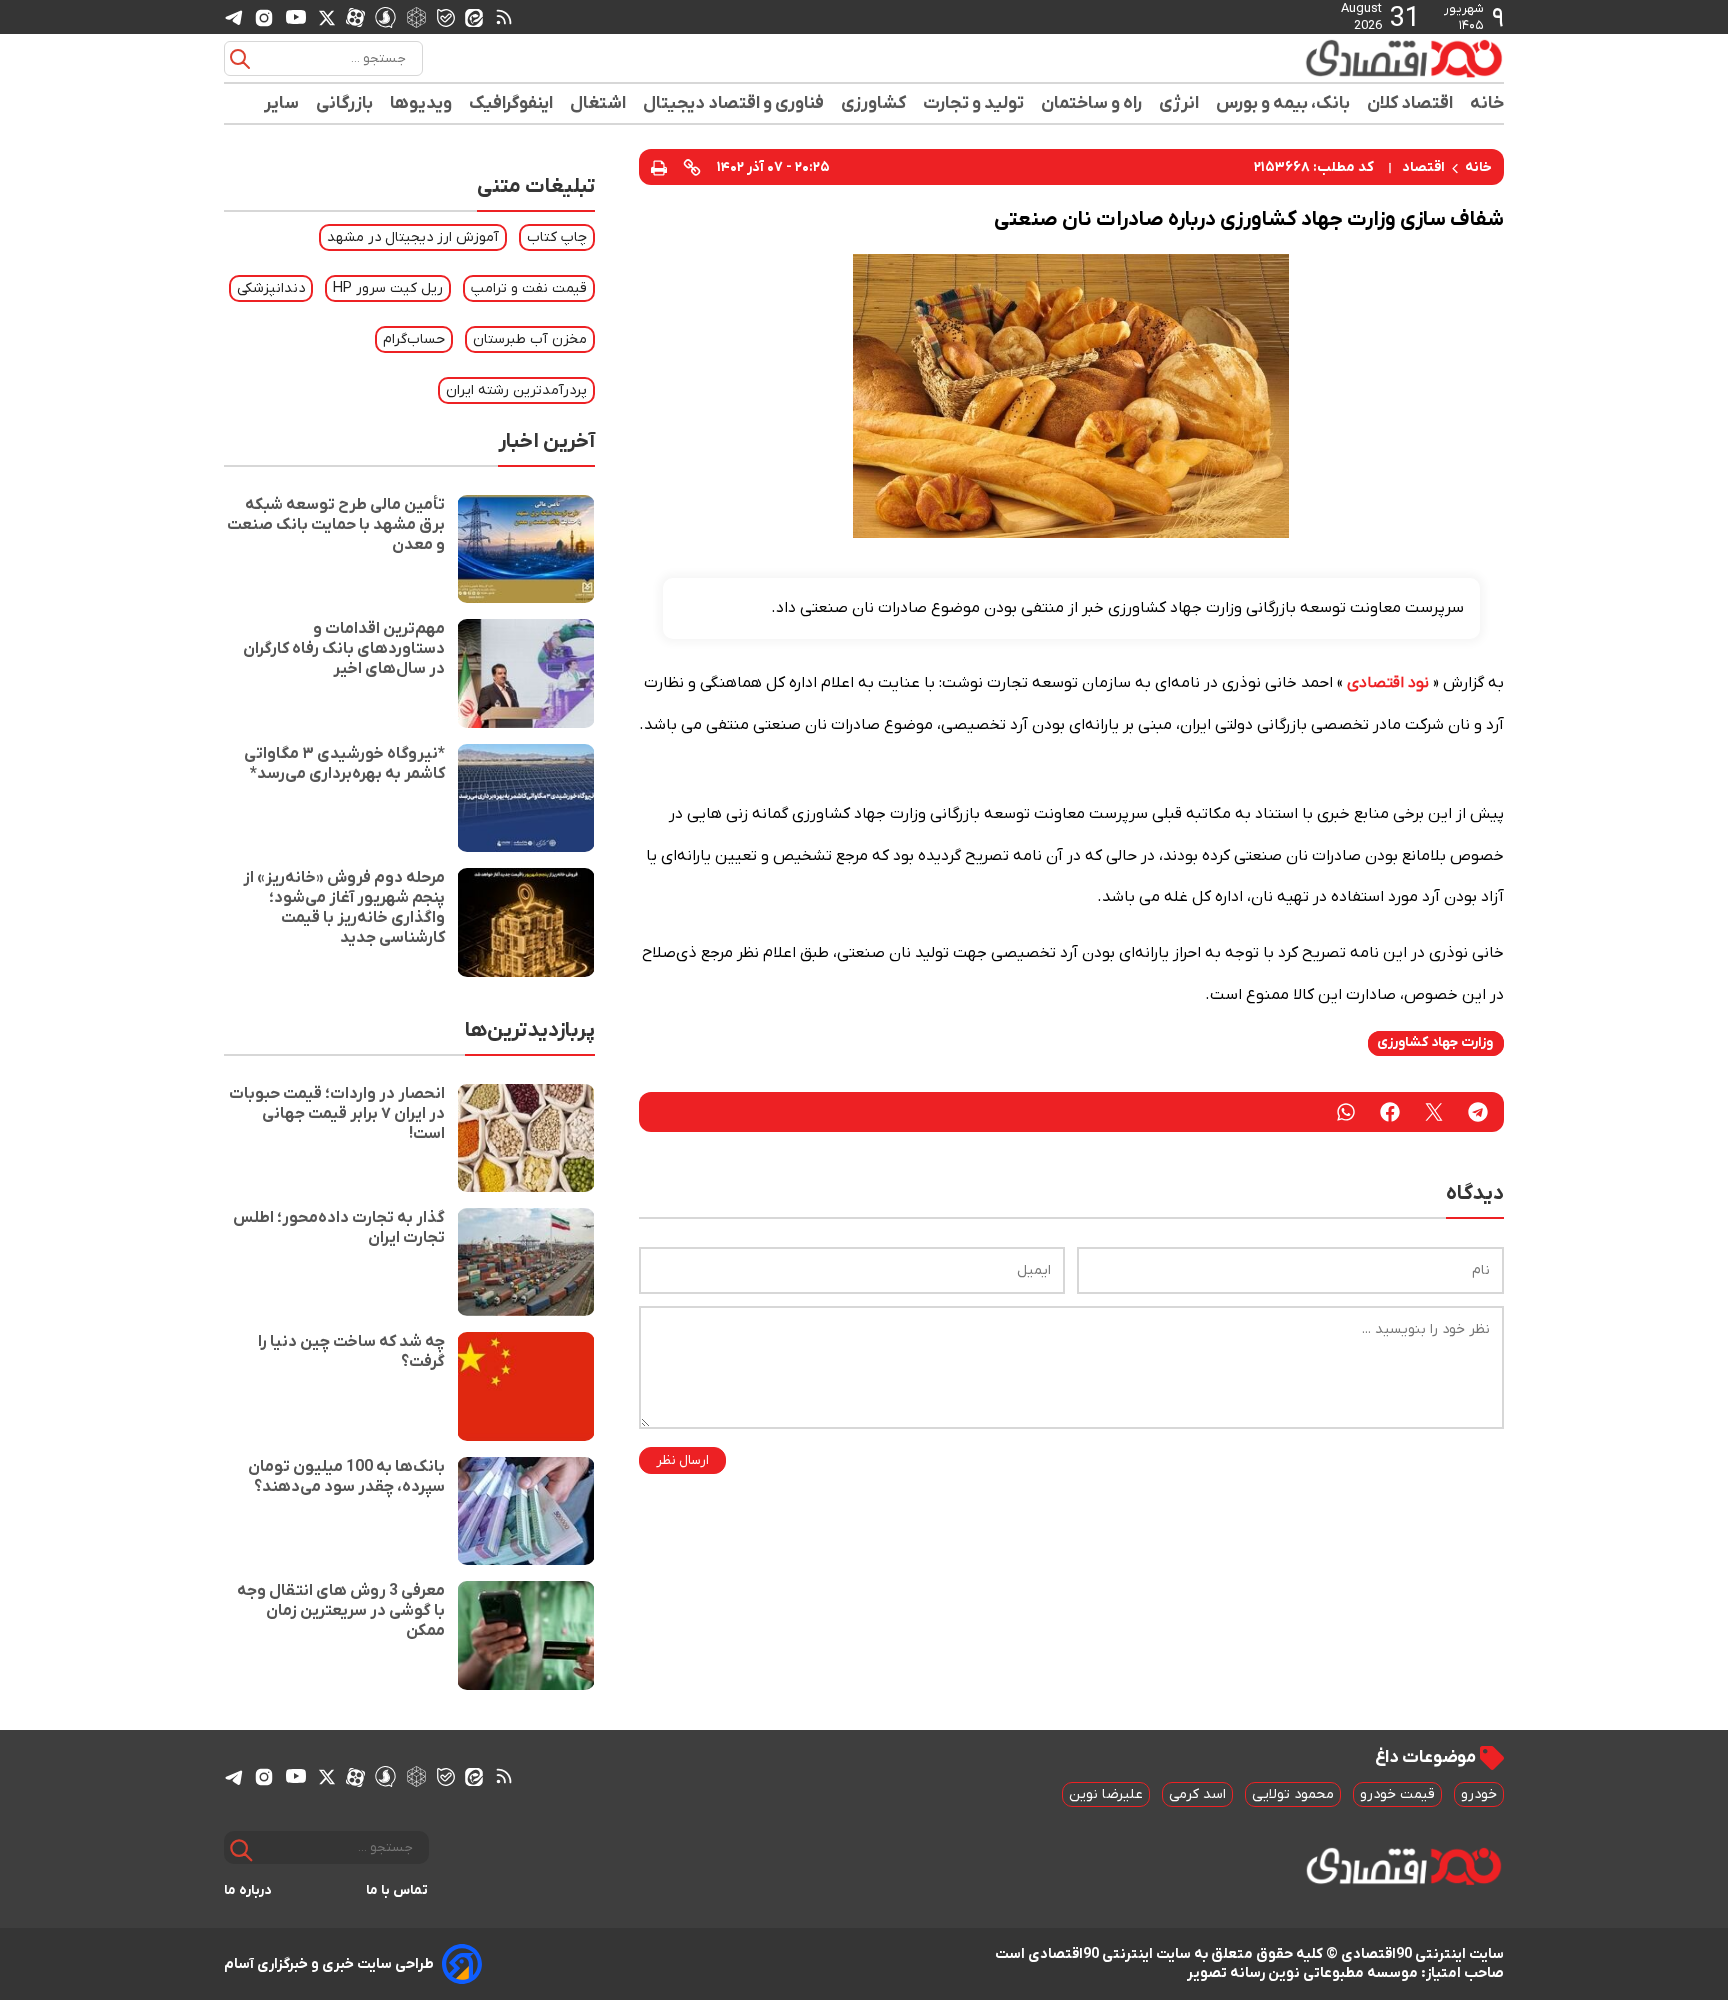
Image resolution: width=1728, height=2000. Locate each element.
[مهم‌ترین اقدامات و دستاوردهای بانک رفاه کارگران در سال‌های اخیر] (526, 673)
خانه (1487, 103)
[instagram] (264, 17)
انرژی (1179, 103)
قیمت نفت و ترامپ (529, 288)
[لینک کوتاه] (692, 167)
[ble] (446, 17)
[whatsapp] (1346, 1112)
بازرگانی (345, 103)
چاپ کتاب (557, 237)
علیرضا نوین (1106, 1794)
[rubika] (416, 16)
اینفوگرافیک (511, 103)
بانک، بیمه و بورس (1283, 103)
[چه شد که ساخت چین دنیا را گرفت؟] (526, 1386)
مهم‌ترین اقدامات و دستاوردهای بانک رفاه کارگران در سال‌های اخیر (344, 649)
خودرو (1479, 1794)
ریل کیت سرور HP (388, 288)
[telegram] (234, 17)
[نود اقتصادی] (1344, 58)
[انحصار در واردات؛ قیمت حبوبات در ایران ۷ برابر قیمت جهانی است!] (526, 1138)
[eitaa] (474, 17)
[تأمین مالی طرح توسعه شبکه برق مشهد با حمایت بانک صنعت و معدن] (526, 549)
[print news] (659, 166)
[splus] (385, 16)
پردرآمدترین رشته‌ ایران (516, 390)
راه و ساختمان (1092, 103)
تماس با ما (397, 1890)
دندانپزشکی (271, 288)
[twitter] (1434, 1112)
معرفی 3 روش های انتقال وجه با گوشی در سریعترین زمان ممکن (341, 1611)
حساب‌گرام (414, 339)
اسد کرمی (1197, 1794)
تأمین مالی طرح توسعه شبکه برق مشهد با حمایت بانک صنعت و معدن (336, 525)
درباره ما (248, 1890)
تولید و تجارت (974, 103)
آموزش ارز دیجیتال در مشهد (413, 237)
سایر (282, 103)
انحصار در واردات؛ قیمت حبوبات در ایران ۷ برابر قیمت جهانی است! (337, 1114)
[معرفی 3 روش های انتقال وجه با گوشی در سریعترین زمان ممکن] (526, 1635)
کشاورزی (874, 103)
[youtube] (296, 17)
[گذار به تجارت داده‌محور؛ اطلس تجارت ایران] (526, 1262)
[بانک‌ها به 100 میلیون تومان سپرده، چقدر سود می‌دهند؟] (526, 1511)
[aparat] (355, 17)
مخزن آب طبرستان (530, 339)
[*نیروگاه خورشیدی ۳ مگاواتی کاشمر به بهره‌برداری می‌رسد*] (526, 798)
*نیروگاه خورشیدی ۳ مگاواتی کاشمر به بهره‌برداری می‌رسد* (344, 764)
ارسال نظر (682, 1460)
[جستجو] (240, 59)
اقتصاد (1423, 167)
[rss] (504, 17)
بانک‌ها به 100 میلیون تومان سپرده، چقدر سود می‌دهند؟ (346, 1477)
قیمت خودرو (1397, 1794)
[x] (327, 17)
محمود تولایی (1293, 1794)
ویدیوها (421, 103)
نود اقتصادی (1388, 683)
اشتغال (598, 103)
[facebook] (1390, 1112)
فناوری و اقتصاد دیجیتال (734, 103)
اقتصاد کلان (1410, 103)
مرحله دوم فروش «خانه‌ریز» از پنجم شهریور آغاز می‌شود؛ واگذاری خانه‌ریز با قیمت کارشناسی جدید (344, 908)
